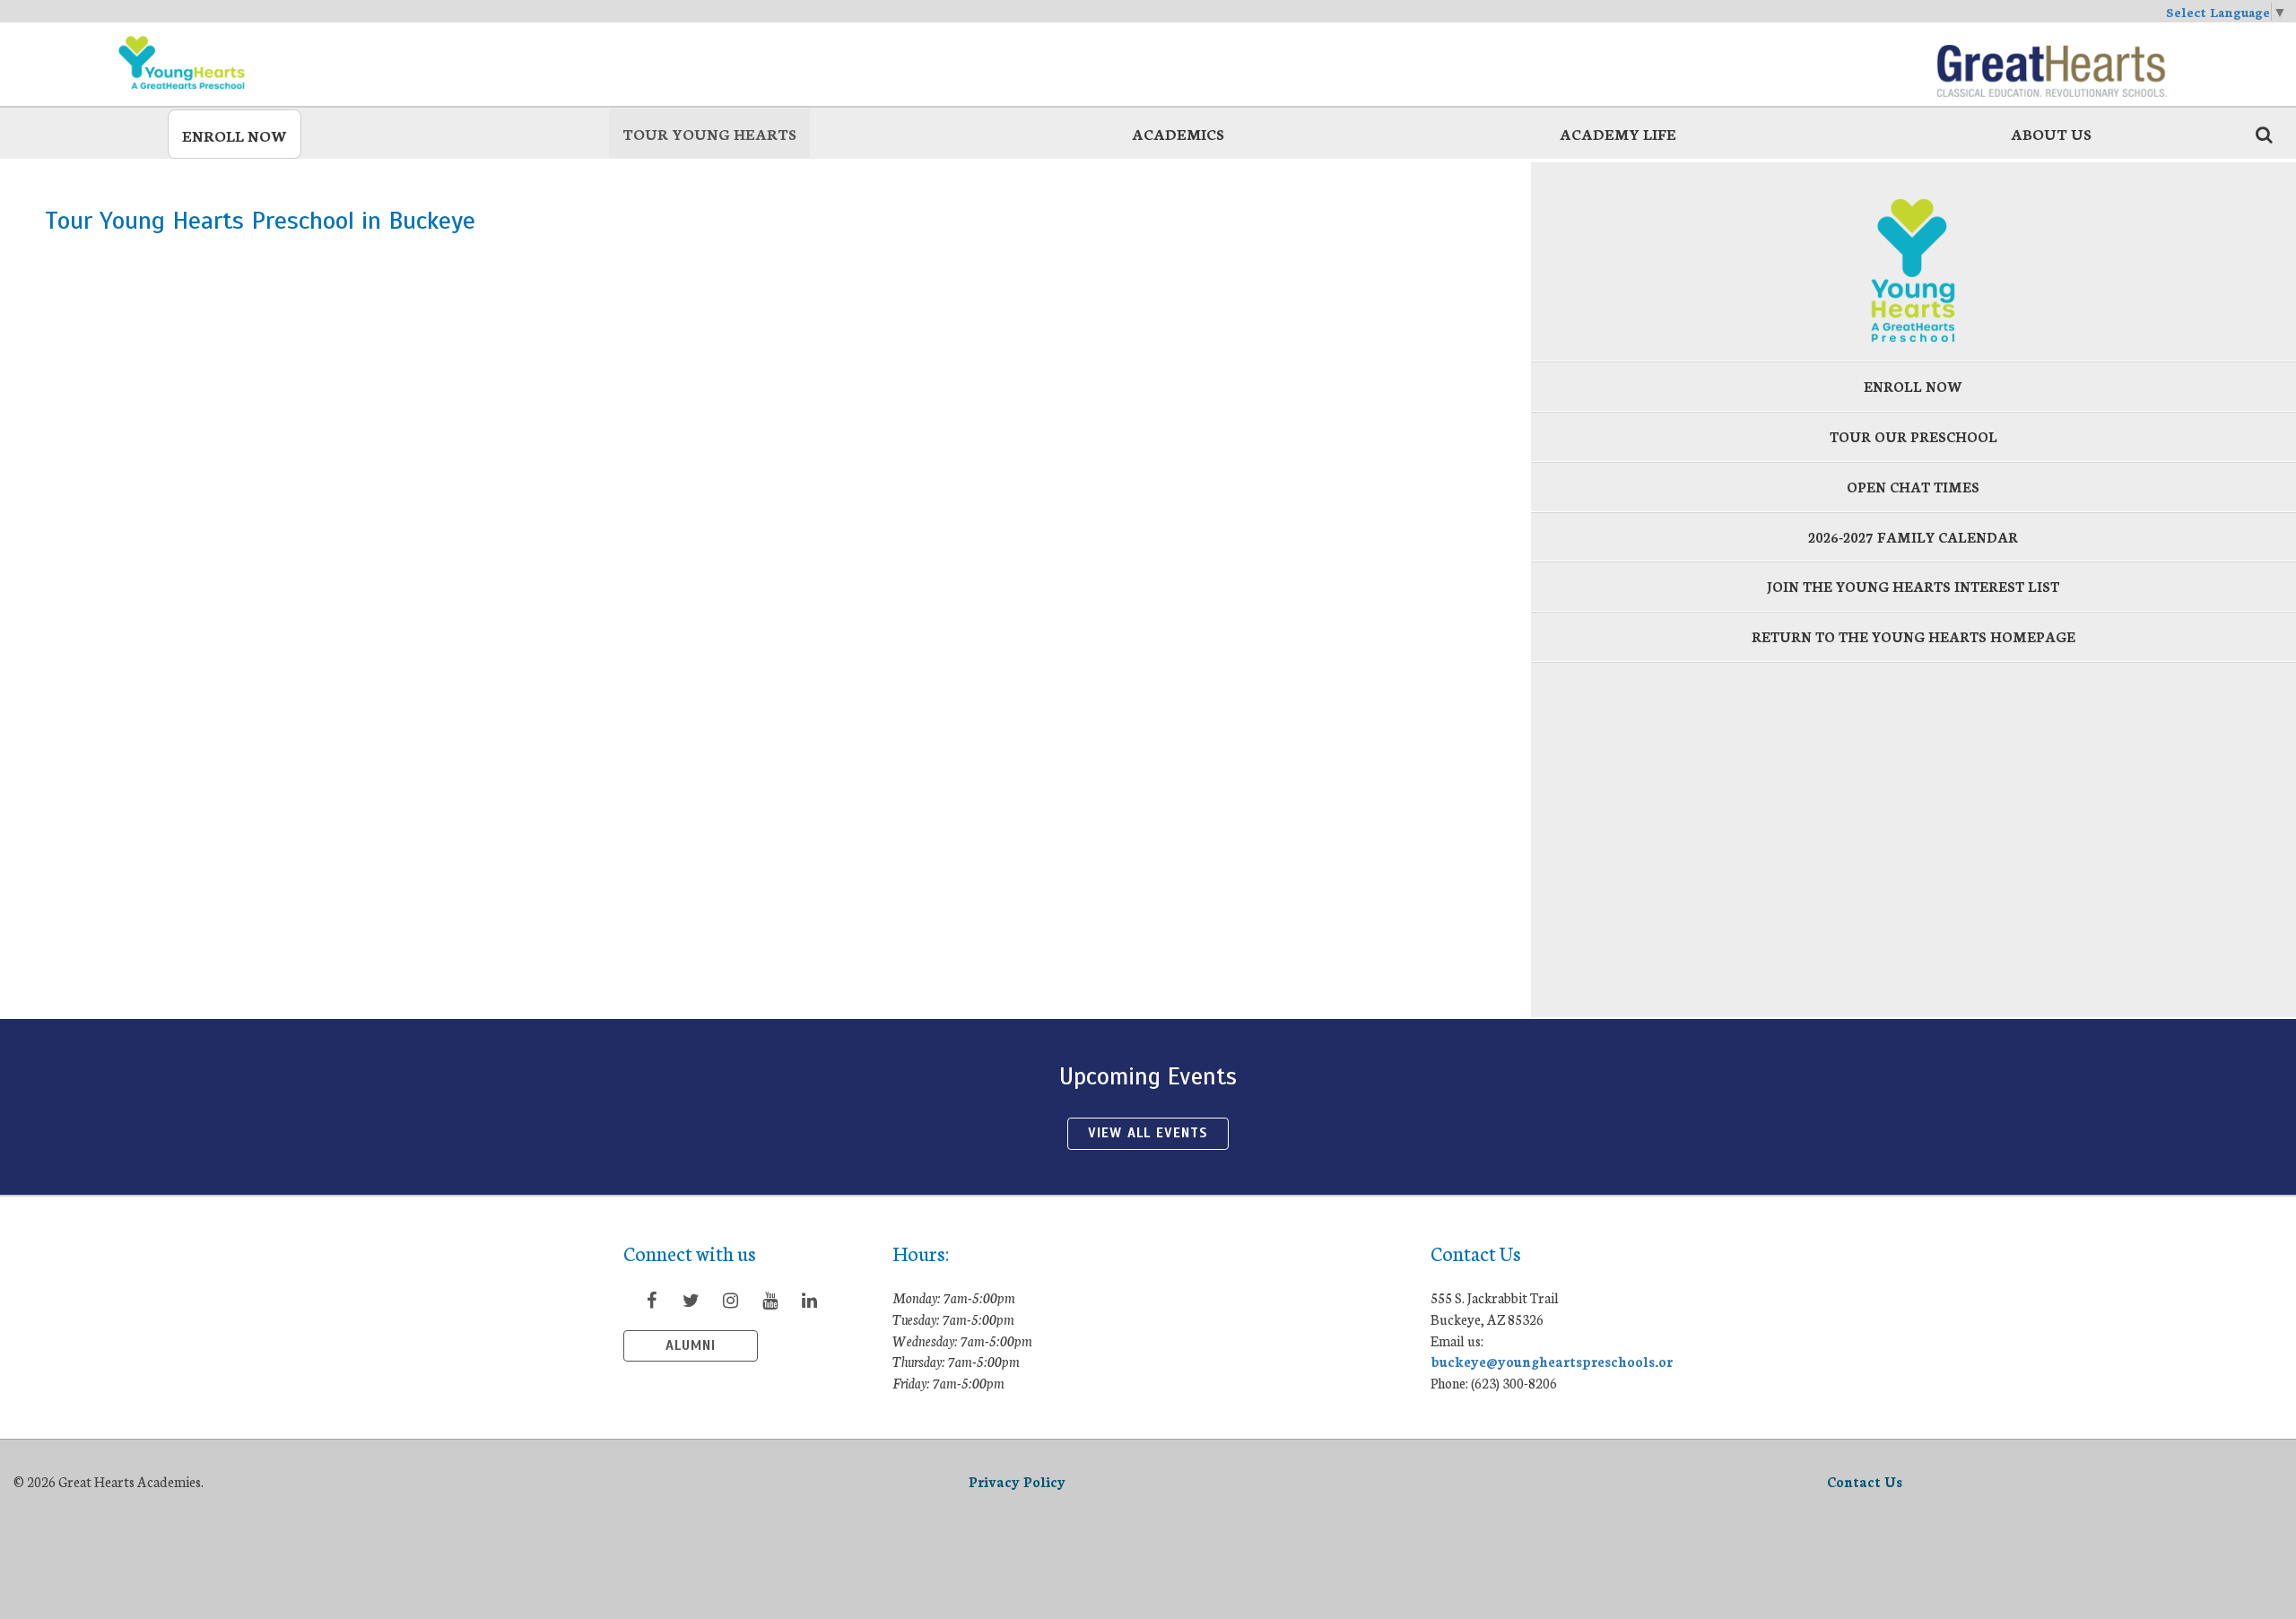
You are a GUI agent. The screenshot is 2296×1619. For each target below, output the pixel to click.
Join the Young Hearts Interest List (1913, 586)
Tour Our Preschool (1913, 436)
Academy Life (1618, 133)
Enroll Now (235, 135)
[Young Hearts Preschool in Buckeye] (245, 63)
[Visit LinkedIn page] (809, 1300)
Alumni (691, 1345)
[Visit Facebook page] (651, 1300)
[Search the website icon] (2264, 134)
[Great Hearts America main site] (2051, 63)
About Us (2051, 133)
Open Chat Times (1913, 487)
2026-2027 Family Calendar (1913, 537)
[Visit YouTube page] (770, 1300)
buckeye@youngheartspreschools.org (1556, 1361)
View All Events (1148, 1133)
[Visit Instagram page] (730, 1300)
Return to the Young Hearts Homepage (1913, 636)
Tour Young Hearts (709, 133)
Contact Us (1865, 1481)
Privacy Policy (1017, 1481)
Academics (1178, 133)
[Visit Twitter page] (691, 1300)
